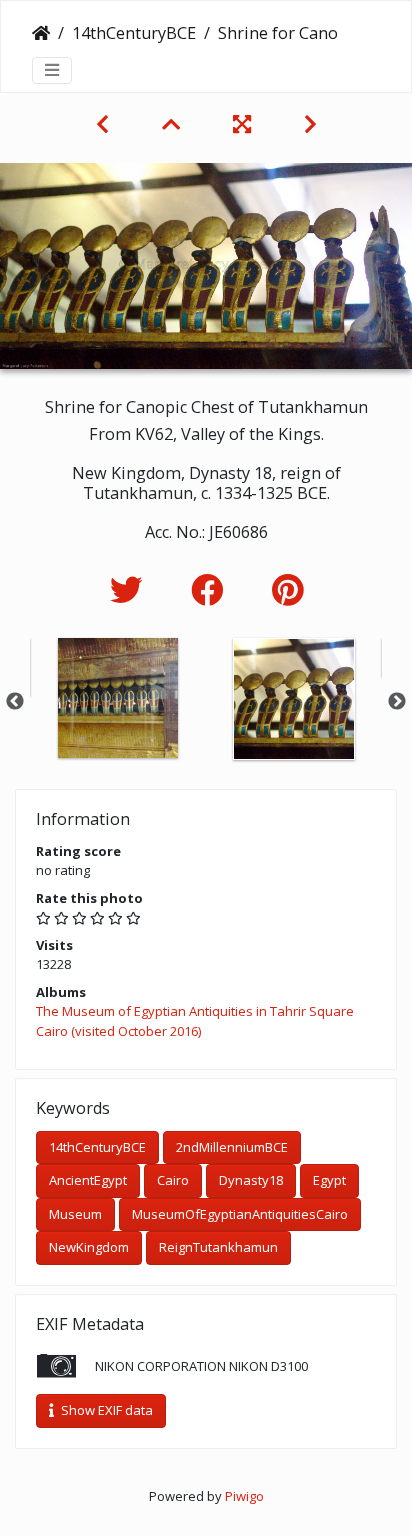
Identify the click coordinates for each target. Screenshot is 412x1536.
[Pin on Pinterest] (287, 589)
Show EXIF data (105, 1410)
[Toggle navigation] (52, 70)
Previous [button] (15, 702)
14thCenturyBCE (134, 33)
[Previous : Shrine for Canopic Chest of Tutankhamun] (105, 124)
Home (41, 33)
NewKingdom (89, 1247)
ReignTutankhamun (218, 1247)
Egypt (329, 1180)
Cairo (173, 1180)
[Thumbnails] (173, 124)
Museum (75, 1214)
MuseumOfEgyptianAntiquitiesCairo (240, 1214)
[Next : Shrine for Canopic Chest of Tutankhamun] (310, 124)
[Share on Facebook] (211, 589)
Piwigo (244, 1496)
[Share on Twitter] (130, 589)
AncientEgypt (88, 1180)
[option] (118, 698)
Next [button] (397, 702)
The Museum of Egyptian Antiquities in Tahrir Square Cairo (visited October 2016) (195, 1021)
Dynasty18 (251, 1180)
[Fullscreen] (244, 124)
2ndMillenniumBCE (232, 1147)
